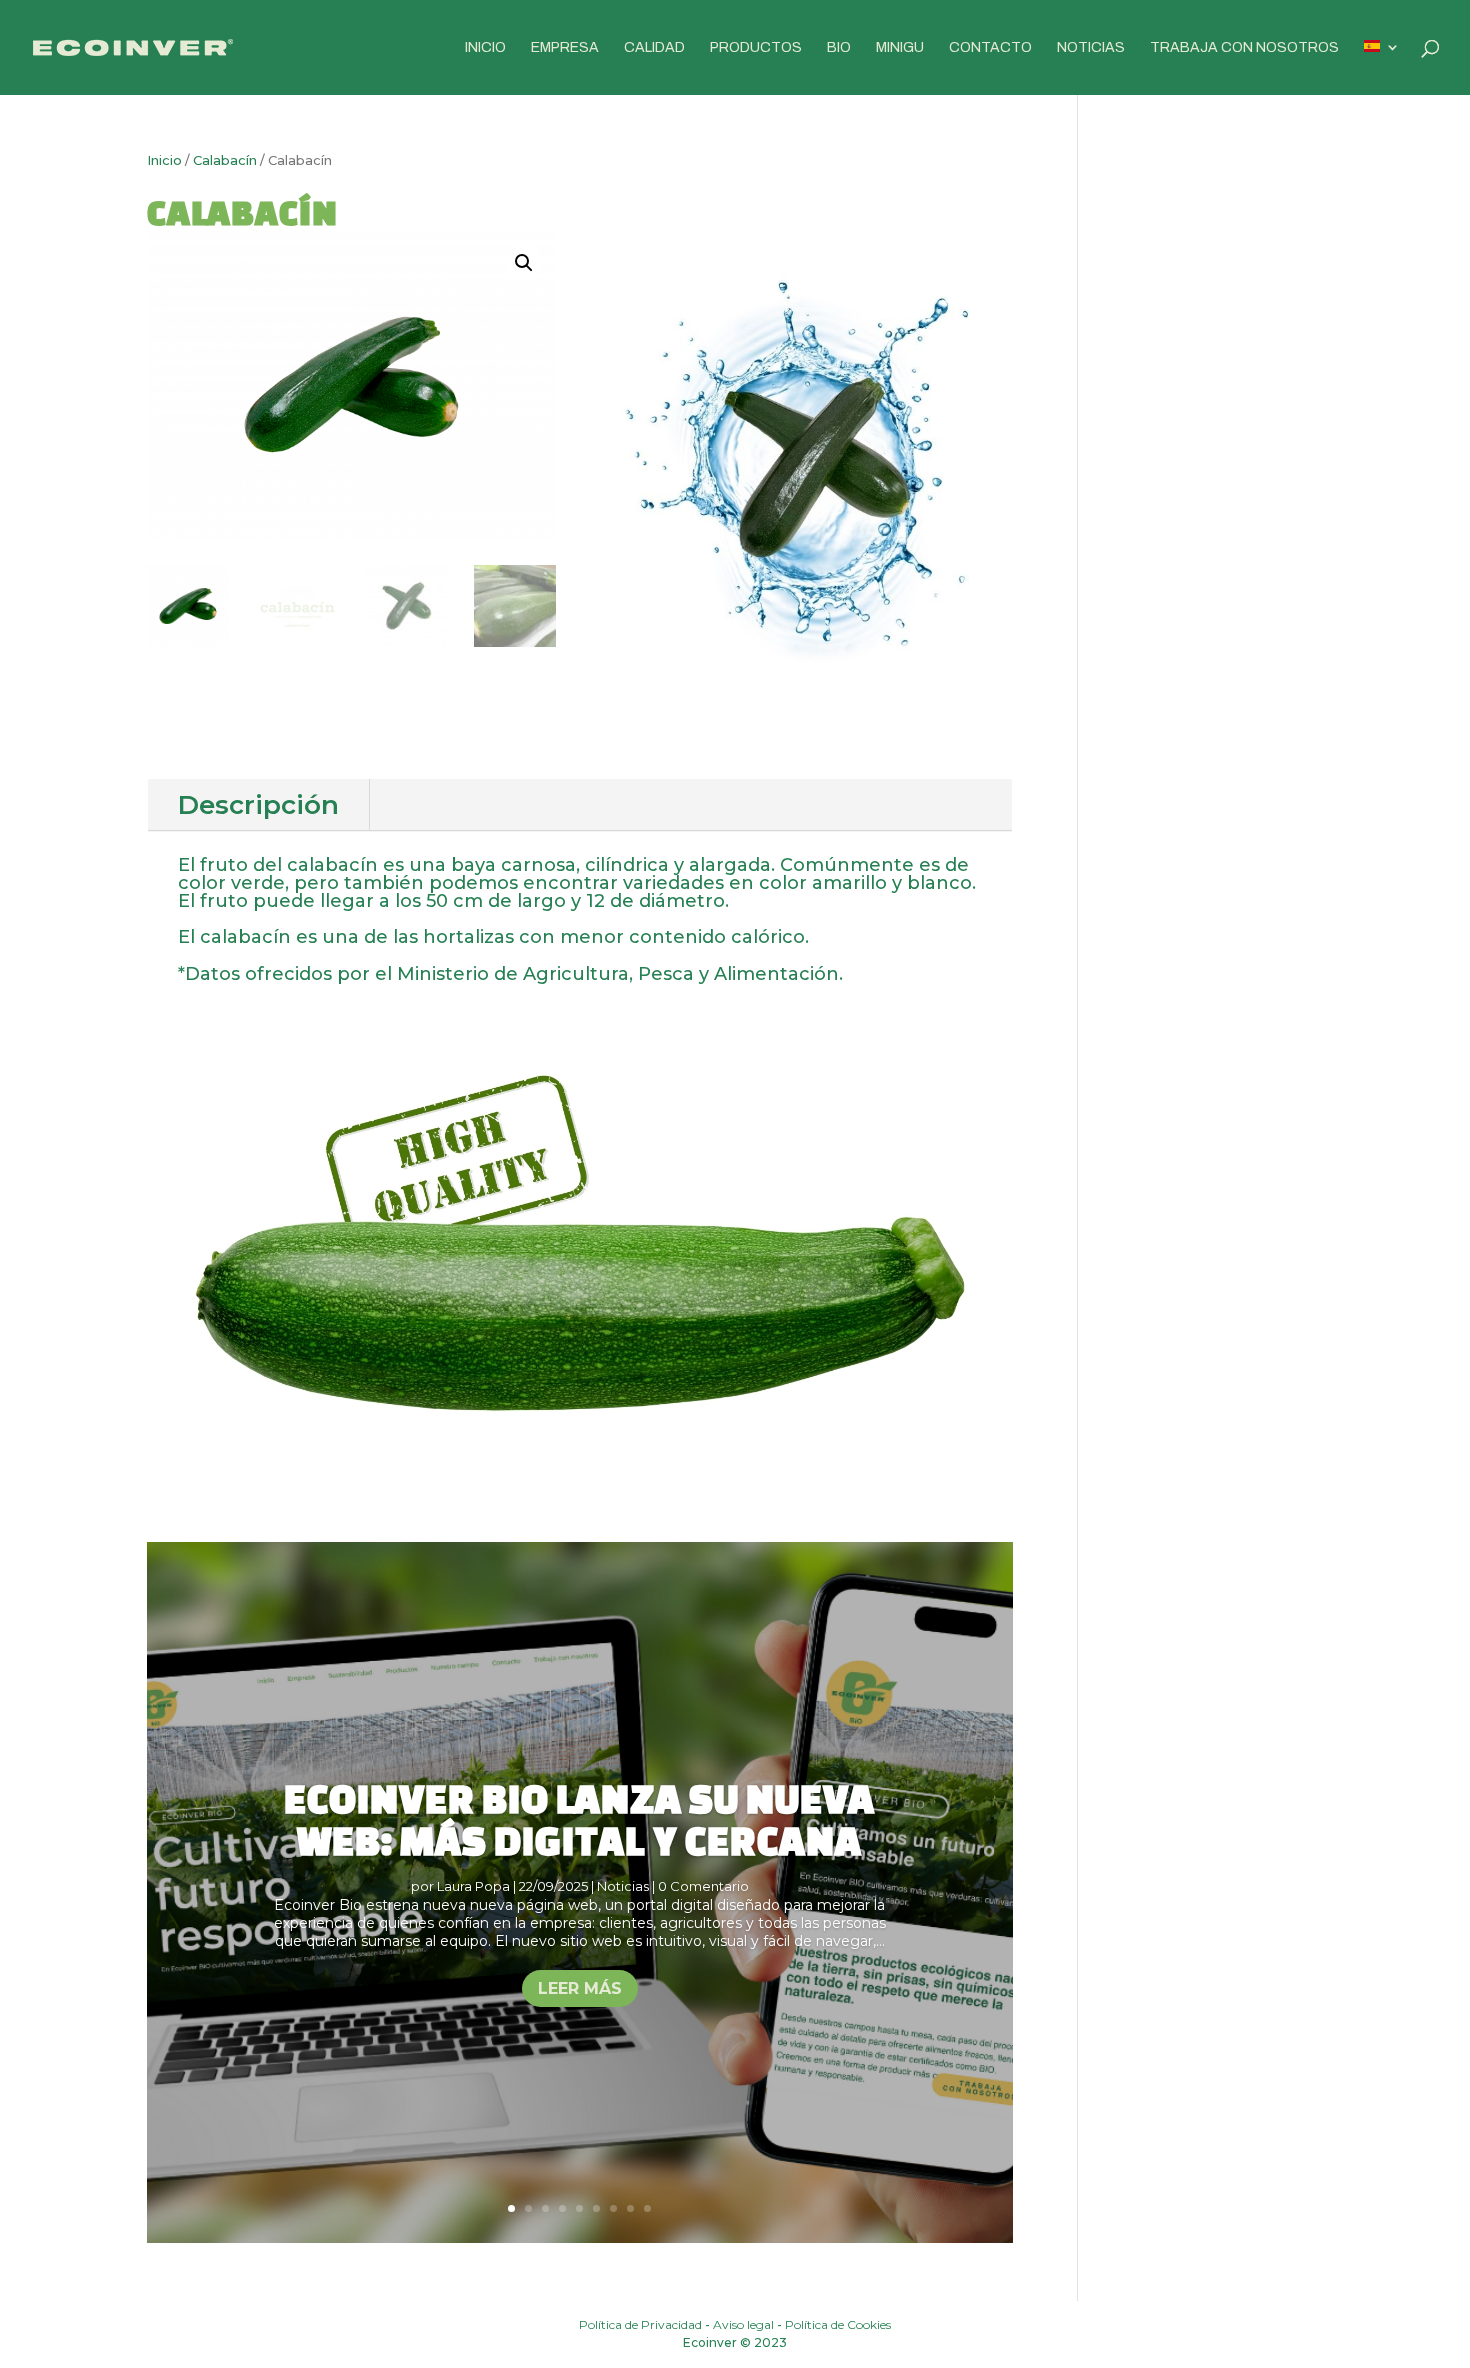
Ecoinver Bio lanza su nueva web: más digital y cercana (579, 1819)
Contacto (990, 48)
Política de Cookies (838, 2324)
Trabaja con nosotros (1244, 48)
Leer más (580, 1988)
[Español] (1382, 67)
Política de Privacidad (640, 2324)
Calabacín (225, 160)
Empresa (565, 48)
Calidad (654, 48)
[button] (524, 263)
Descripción (258, 805)
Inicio (485, 48)
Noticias (1091, 48)
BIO (839, 48)
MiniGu (900, 48)
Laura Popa (473, 1886)
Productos (756, 48)
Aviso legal (743, 2324)
